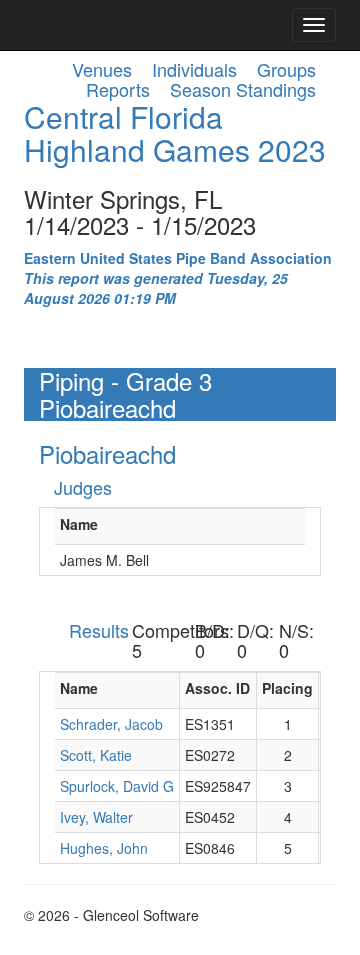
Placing (287, 688)
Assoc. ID (217, 688)
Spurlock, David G (117, 786)
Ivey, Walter (96, 817)
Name (79, 524)
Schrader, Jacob (111, 724)
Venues (102, 69)
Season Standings (243, 89)
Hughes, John (104, 848)
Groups (286, 69)
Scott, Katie (96, 755)
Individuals (194, 69)
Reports (118, 89)
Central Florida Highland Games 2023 (175, 133)
